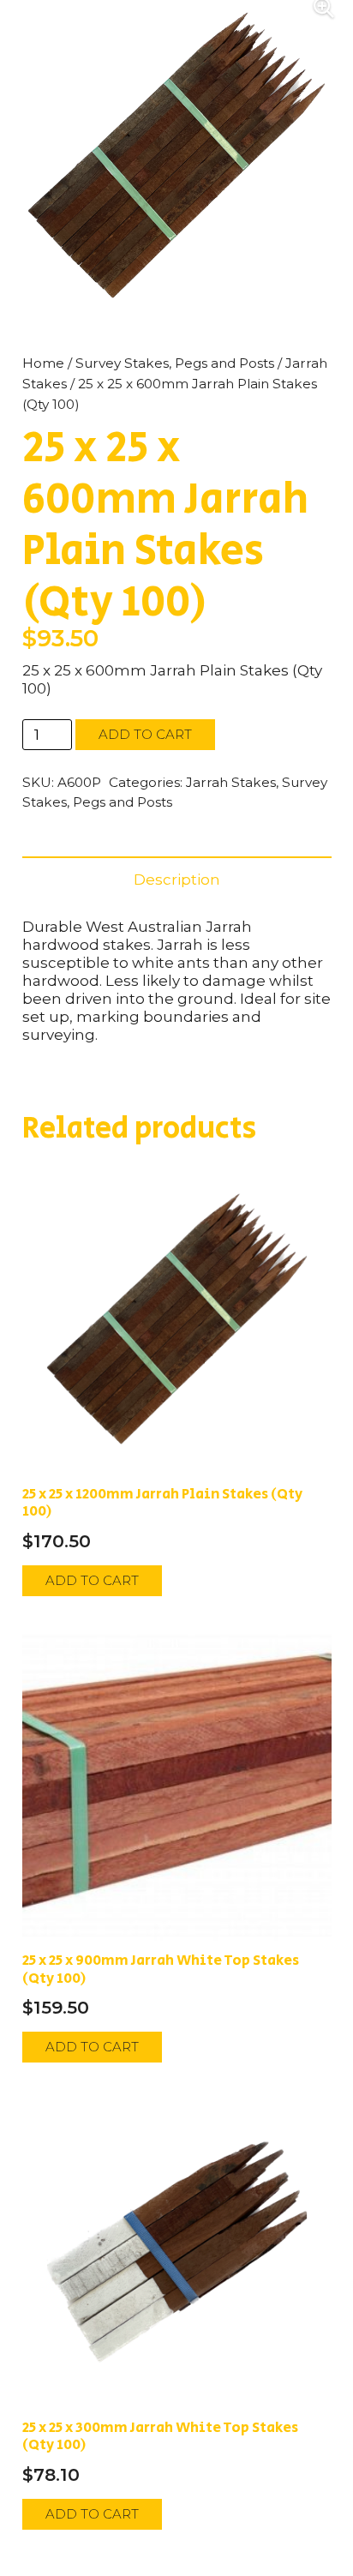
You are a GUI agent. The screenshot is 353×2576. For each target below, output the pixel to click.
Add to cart (145, 734)
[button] (92, 1581)
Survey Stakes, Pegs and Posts (175, 363)
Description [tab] (177, 880)
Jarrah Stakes (231, 782)
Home (43, 363)
